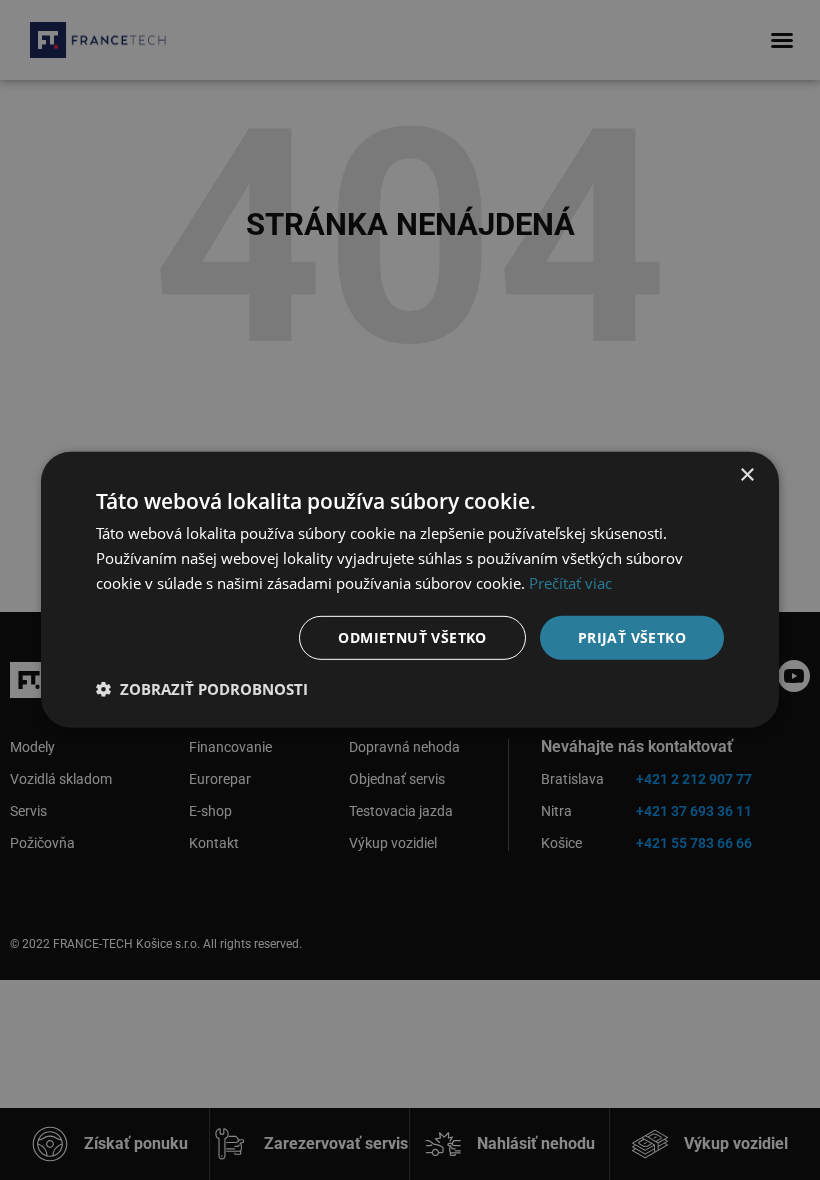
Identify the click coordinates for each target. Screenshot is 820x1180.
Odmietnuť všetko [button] (412, 636)
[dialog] (410, 590)
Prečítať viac (570, 583)
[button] (202, 689)
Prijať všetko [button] (632, 636)
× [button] (746, 475)
